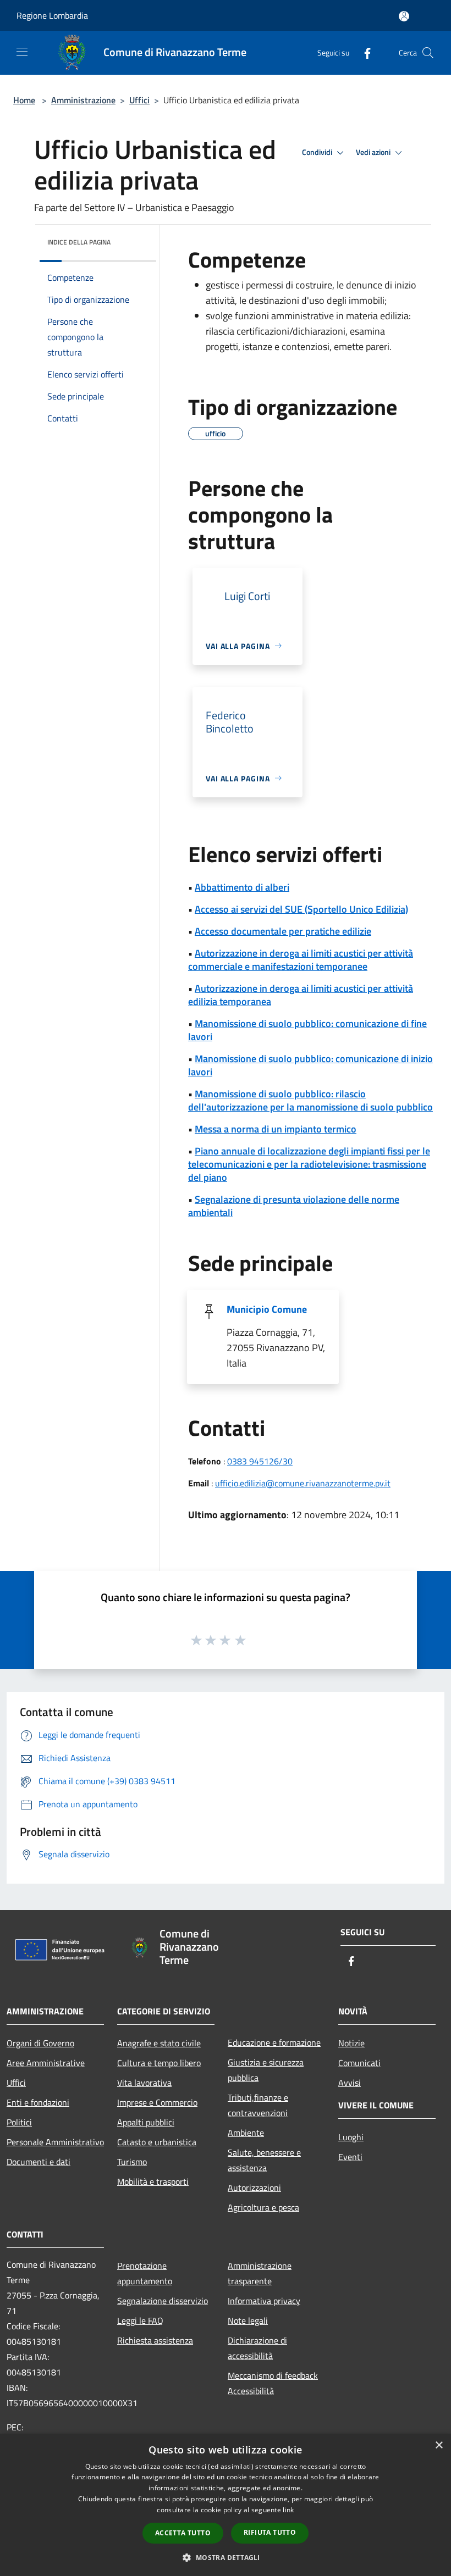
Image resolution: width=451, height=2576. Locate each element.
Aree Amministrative (46, 2063)
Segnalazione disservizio (163, 2301)
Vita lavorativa (144, 2083)
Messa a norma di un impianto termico (276, 1129)
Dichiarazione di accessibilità (257, 2348)
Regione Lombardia (52, 15)
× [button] (439, 2445)
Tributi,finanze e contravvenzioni (258, 2105)
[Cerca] (428, 53)
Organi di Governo (40, 2043)
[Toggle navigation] (22, 52)
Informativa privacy (264, 2301)
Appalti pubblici (146, 2122)
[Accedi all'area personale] (404, 16)
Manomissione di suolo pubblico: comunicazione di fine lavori (307, 1030)
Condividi (318, 152)
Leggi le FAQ (140, 2320)
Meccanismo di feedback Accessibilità (273, 2383)
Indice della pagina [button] (79, 242)
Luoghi (351, 2137)
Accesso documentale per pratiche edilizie (283, 931)
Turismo (132, 2162)
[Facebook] (363, 52)
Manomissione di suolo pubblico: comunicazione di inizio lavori (310, 1065)
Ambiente (246, 2133)
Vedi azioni (374, 152)
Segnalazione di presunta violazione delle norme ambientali (294, 1206)
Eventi (350, 2157)
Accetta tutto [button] (183, 2533)
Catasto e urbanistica (157, 2142)
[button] (225, 2557)
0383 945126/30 (260, 1461)
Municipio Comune (267, 1309)
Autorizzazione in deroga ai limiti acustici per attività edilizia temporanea (301, 995)
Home (24, 100)
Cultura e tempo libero (159, 2063)
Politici (19, 2122)
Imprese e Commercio (157, 2102)
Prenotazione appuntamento (145, 2273)
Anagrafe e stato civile (159, 2043)
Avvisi (350, 2083)
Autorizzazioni (254, 2188)
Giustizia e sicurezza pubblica (266, 2070)
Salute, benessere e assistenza (264, 2160)
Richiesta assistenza (155, 2340)
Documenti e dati (38, 2162)
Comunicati (359, 2063)
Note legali (248, 2320)
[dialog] (226, 2505)
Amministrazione (83, 100)
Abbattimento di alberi (242, 887)
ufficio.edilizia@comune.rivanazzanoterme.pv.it (303, 1483)
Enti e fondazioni (38, 2102)
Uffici (139, 100)
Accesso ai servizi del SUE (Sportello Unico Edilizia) (301, 909)
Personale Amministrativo (55, 2142)
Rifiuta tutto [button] (270, 2532)
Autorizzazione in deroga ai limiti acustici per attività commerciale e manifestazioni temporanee (301, 960)
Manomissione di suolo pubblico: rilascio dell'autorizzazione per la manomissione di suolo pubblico (310, 1100)
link (288, 2510)
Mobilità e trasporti (153, 2181)
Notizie (351, 2043)
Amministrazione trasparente (260, 2273)
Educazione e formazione (274, 2042)
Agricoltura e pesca (263, 2207)
